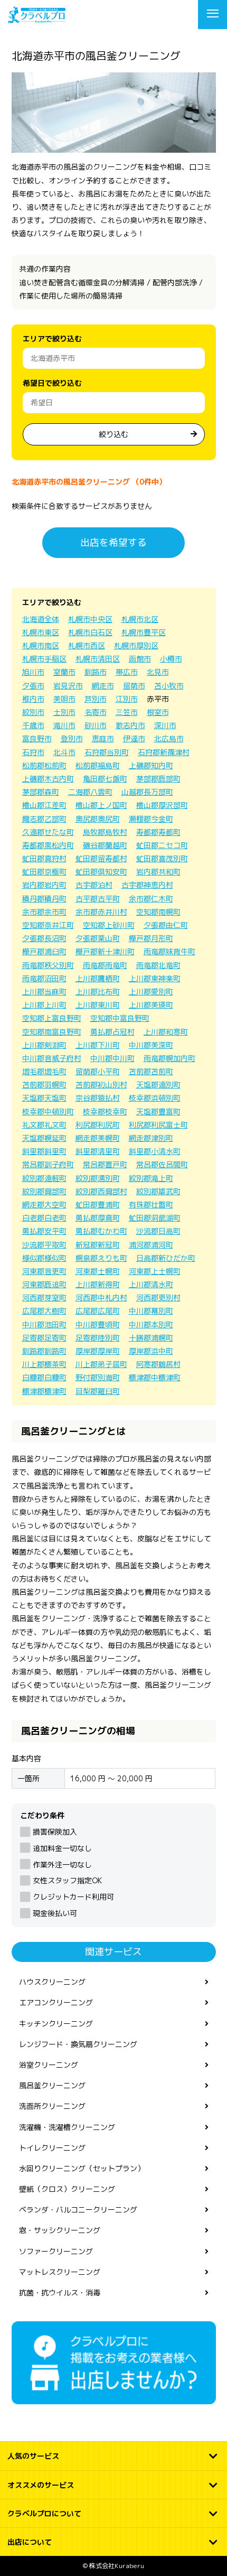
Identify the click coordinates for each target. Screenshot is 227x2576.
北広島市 (169, 738)
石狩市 (33, 752)
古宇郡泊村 (94, 885)
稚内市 (33, 699)
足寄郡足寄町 (44, 1338)
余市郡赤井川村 (101, 912)
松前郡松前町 (44, 765)
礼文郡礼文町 (44, 1125)
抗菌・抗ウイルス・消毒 (60, 2293)
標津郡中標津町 (155, 1377)
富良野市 (37, 738)
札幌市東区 (41, 632)
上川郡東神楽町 (155, 978)
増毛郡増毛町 (44, 1071)
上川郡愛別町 (151, 992)
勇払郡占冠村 (112, 1032)
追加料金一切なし (62, 1848)
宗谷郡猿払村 (98, 1098)
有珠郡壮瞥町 (151, 1205)
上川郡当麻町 (44, 992)
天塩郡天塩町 (44, 1098)
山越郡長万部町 (147, 792)
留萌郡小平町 (98, 1071)
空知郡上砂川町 (109, 925)
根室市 (158, 712)
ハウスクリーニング (52, 1982)
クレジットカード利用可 (73, 1897)
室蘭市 (64, 672)
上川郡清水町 (151, 1284)
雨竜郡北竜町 (158, 965)
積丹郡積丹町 (44, 899)
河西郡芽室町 (44, 1298)
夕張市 (33, 686)
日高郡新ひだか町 (166, 1258)
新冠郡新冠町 (98, 1245)
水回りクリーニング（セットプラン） (82, 2168)
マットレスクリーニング (60, 2272)
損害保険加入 (55, 1832)
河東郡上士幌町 (155, 1271)
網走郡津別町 (151, 1138)
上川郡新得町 (98, 1284)
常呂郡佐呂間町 (162, 1164)
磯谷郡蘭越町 (105, 845)
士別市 (64, 712)
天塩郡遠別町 (158, 1085)
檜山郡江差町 (44, 805)
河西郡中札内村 (101, 1298)
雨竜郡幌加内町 (169, 1058)
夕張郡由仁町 (166, 925)
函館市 (140, 659)
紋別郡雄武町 (158, 1191)
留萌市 (134, 686)
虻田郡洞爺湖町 (155, 1218)
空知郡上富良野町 (52, 1018)
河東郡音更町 (44, 1271)
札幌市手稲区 (44, 659)
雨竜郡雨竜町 (105, 965)
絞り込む (113, 434)
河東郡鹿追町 (44, 1284)
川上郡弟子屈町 (101, 1364)
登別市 (72, 738)
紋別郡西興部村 (101, 1191)
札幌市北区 (140, 619)
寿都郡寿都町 (158, 832)
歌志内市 (130, 725)
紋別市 (33, 712)
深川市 (165, 725)
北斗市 (64, 752)
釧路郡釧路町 (44, 1351)
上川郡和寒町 (166, 1032)
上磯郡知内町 (151, 765)
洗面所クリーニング (52, 2106)
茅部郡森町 (41, 792)
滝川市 (64, 725)
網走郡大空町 (44, 1205)
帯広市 (127, 672)
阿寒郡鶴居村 (158, 1364)
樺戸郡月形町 (151, 938)
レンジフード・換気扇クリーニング (78, 2044)
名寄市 (96, 712)
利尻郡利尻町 (98, 1125)
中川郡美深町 (151, 1045)
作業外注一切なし (62, 1864)
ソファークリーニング (56, 2251)
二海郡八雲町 (90, 792)
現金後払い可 (55, 1913)
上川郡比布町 (98, 992)
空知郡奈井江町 (48, 925)
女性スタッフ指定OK (67, 1880)
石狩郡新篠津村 (164, 752)
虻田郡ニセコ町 (162, 845)
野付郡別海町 (98, 1377)
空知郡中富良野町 (120, 1018)
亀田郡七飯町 (105, 779)
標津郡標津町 (44, 1391)
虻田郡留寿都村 (101, 858)
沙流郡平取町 (44, 1245)
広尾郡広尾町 (98, 1311)
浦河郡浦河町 (151, 1245)
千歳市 (33, 725)
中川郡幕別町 (151, 1311)
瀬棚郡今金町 (151, 819)
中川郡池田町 (44, 1324)
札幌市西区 (87, 645)
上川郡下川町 (98, 1045)
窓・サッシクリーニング (60, 2230)
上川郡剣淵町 (44, 1045)
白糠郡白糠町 (44, 1377)
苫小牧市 (169, 686)
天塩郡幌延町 (44, 1138)
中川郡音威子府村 (52, 1058)
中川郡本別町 (151, 1324)
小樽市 (171, 659)
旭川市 (33, 672)
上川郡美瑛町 (151, 1005)
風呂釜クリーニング (52, 2085)
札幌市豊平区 (144, 632)
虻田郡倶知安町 (101, 872)
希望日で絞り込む (52, 383)
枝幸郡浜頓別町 (155, 1098)
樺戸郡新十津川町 (105, 951)
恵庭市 (103, 738)
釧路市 (96, 672)
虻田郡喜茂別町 (162, 858)
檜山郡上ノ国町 (101, 805)
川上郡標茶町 (44, 1364)
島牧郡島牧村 (105, 832)
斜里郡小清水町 (155, 1151)
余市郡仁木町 (151, 899)
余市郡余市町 (44, 912)
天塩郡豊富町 (158, 1112)
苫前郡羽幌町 (44, 1085)
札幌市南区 (41, 645)
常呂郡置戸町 (105, 1164)
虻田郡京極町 (44, 872)
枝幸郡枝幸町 (105, 1112)
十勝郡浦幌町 (151, 1338)
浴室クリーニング (49, 2065)
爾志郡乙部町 (44, 819)
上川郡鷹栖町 (98, 978)
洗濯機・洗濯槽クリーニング (67, 2127)
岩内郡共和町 (158, 872)
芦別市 (96, 699)
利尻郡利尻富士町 (158, 1125)
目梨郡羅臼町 (98, 1391)
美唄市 (64, 699)
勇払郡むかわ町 (101, 1231)
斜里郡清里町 (98, 1151)
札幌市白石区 (90, 632)
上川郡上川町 (44, 1005)
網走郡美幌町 (98, 1138)
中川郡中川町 (112, 1058)
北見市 (158, 672)
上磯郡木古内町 (48, 779)
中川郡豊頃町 (98, 1324)
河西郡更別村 (158, 1298)
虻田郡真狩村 (44, 858)
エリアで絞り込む (52, 338)
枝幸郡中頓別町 (48, 1112)
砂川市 (96, 725)
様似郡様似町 (44, 1258)
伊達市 (134, 738)
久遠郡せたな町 (48, 832)
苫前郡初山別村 (101, 1085)
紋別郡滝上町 (151, 1178)
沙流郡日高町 (158, 1231)
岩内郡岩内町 (44, 885)
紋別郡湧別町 (98, 1178)
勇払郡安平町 (44, 1231)
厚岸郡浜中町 (151, 1351)
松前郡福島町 (98, 765)
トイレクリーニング (52, 2148)
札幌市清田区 (98, 659)
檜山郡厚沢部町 (162, 805)
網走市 (103, 686)
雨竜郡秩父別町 (48, 965)
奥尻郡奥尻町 (98, 819)
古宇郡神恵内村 (147, 885)
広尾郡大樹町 (44, 1311)
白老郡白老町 (44, 1218)
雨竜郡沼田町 (44, 978)
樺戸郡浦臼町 (44, 951)
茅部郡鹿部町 (158, 779)
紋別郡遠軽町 (44, 1178)
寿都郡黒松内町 (48, 845)
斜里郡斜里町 (44, 1151)
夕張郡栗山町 (98, 938)
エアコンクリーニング (56, 2002)
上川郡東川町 (98, 1005)
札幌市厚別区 (136, 645)
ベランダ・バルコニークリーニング (78, 2210)
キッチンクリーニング (56, 2024)
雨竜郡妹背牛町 (169, 951)
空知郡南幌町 (158, 912)
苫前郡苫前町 (151, 1071)
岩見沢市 (68, 686)
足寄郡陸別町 (98, 1338)
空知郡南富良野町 (52, 1032)
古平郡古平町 (98, 899)
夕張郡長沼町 (44, 938)
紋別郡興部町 (44, 1191)
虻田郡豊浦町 (98, 1205)
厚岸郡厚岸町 (98, 1351)
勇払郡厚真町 (98, 1218)
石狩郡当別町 (107, 752)
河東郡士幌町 (98, 1271)
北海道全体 (41, 619)
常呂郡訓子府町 (48, 1164)
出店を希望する (113, 542)
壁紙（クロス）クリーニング (67, 2189)
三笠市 (127, 712)
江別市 (127, 699)
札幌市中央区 (90, 619)
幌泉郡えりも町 (101, 1258)
